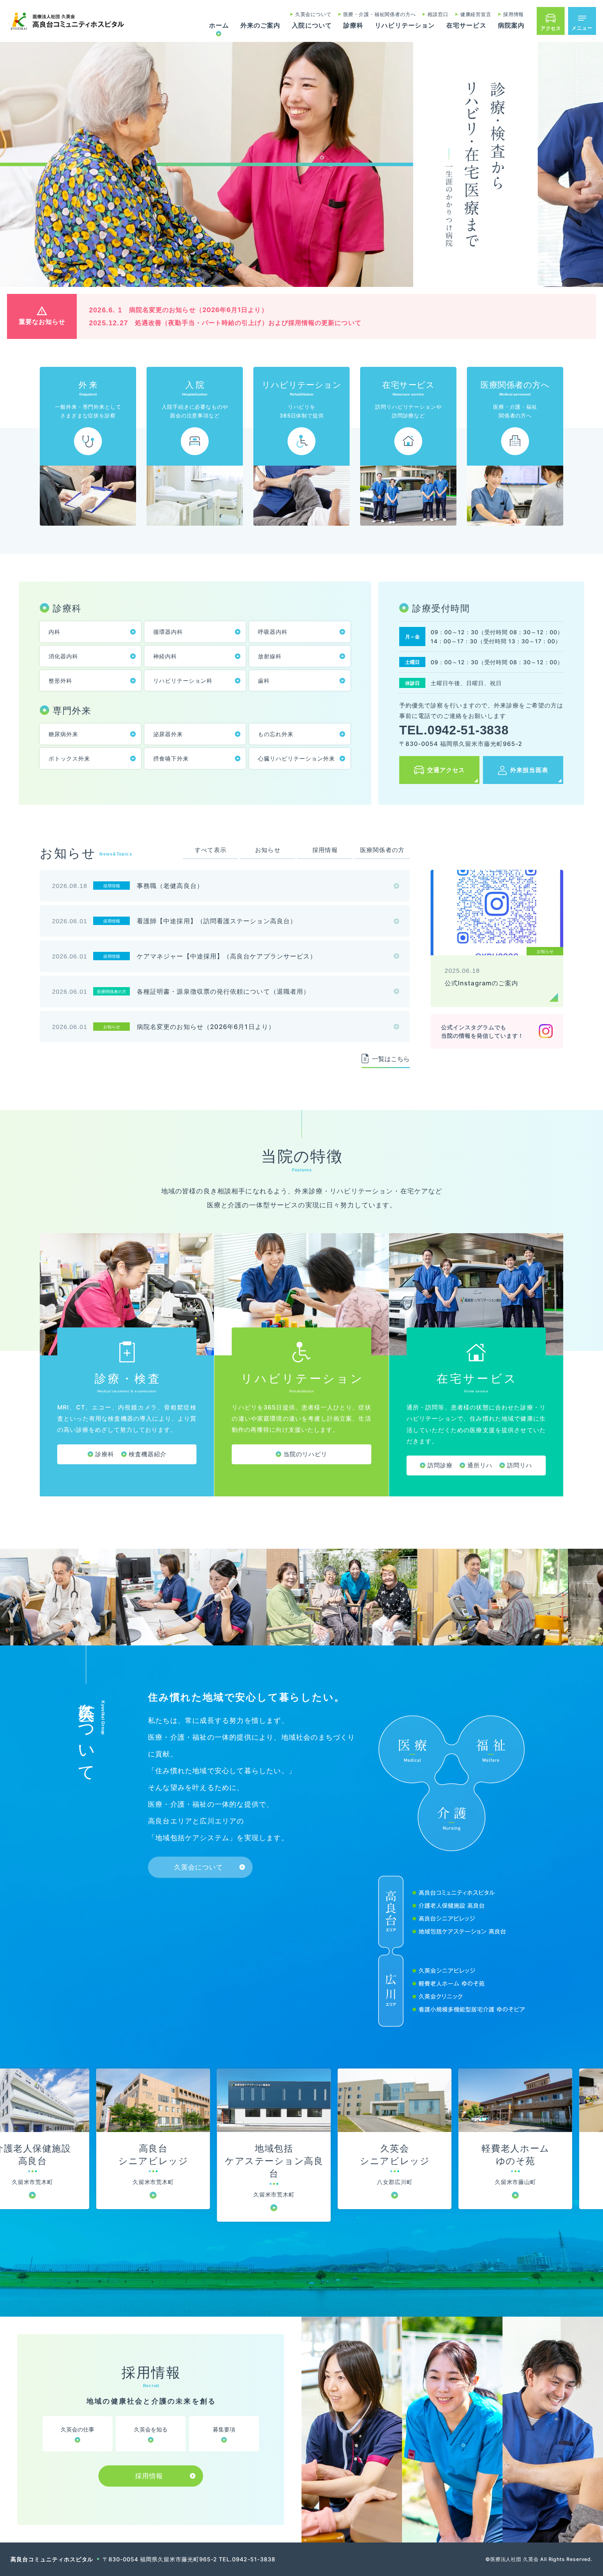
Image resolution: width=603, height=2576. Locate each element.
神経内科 (165, 656)
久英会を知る (151, 2429)
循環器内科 (168, 632)
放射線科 (270, 656)
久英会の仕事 (77, 2429)
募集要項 (224, 2429)
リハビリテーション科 (183, 681)
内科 (54, 632)
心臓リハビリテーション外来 (296, 758)
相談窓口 (438, 14)
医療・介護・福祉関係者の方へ (380, 14)
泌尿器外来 (168, 734)
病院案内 (511, 26)
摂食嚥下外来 (171, 758)
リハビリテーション (405, 26)
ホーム (219, 26)
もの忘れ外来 (276, 734)
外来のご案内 (260, 26)
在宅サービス (466, 26)
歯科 (264, 681)
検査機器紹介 (148, 1454)
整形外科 (60, 681)
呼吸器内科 (273, 632)
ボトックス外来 (69, 758)
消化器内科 (63, 656)
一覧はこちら (391, 1059)
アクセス (551, 28)
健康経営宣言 (476, 14)
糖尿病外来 (63, 734)
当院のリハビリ (305, 1454)
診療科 (353, 26)
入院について (312, 26)
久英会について (313, 14)
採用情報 (513, 14)
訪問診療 (440, 1465)
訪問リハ (520, 1465)
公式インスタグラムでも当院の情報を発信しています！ (482, 1031)
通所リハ (480, 1465)
